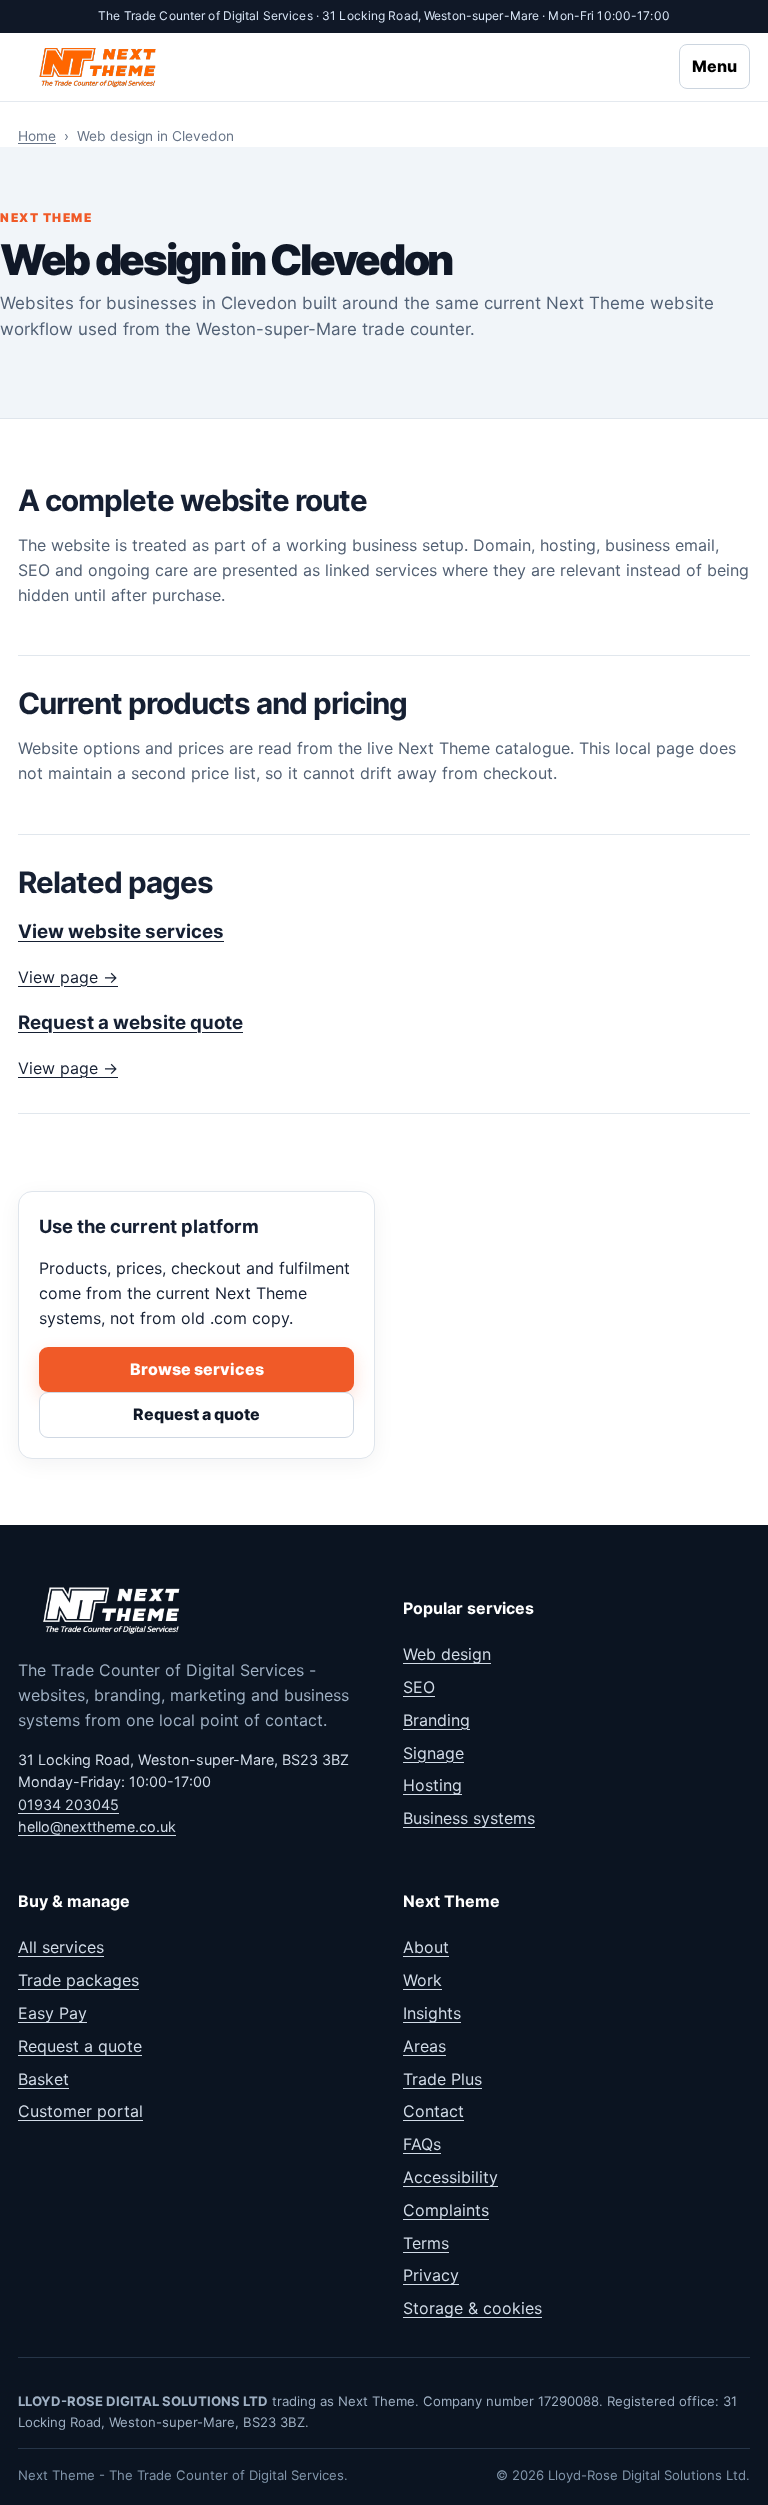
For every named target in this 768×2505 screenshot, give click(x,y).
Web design (447, 1654)
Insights (432, 2013)
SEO (419, 1687)
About (426, 1947)
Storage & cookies (472, 2308)
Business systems (469, 1818)
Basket (43, 2079)
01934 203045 (68, 1804)
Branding (436, 1720)
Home (37, 136)
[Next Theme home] (99, 66)
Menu (714, 66)
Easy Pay (52, 2013)
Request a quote (196, 1414)
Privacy (431, 2275)
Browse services (197, 1369)
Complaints (446, 2210)
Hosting (432, 1785)
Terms (426, 2243)
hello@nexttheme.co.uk (97, 1826)
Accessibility (450, 2177)
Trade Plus (442, 2079)
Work (422, 1980)
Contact (433, 2111)
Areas (424, 2046)
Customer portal (80, 2111)
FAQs (422, 2144)
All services (61, 1947)
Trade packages (78, 1980)
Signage (433, 1753)
